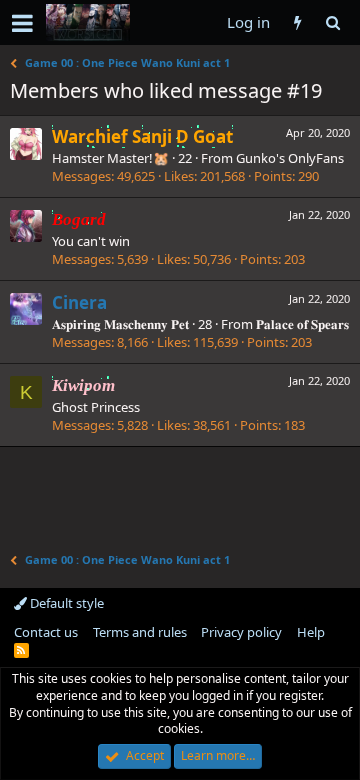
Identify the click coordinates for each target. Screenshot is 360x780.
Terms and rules (140, 632)
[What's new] (297, 22)
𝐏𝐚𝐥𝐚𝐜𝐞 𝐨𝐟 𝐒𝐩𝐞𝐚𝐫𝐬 (302, 324)
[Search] (332, 22)
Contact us (46, 632)
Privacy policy (241, 632)
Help (311, 632)
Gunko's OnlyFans (290, 158)
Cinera (79, 302)
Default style (65, 603)
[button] (22, 23)
